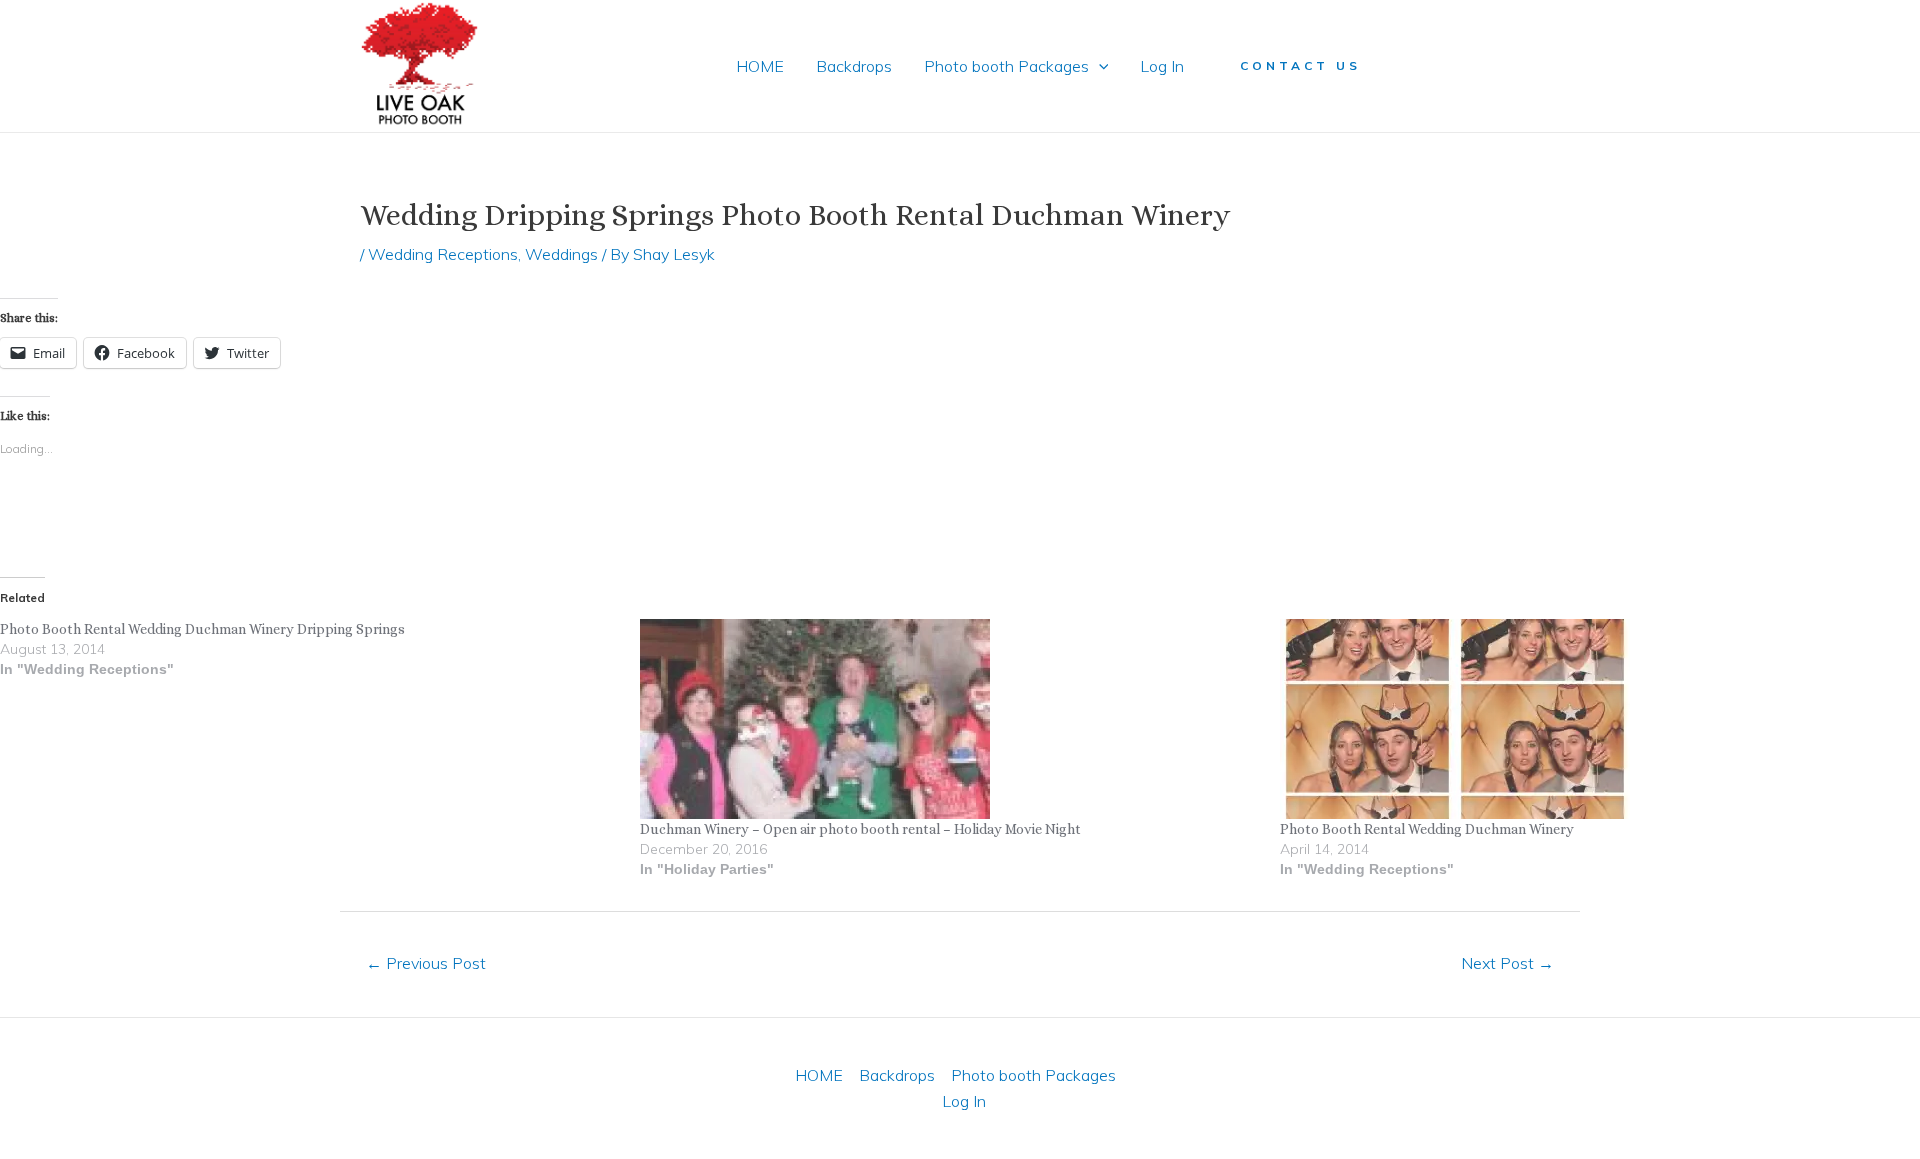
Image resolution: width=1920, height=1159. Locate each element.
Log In (1162, 66)
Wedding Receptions (443, 254)
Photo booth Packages (1006, 66)
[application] (1099, 66)
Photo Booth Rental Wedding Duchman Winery (1427, 829)
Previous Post (426, 963)
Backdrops (854, 66)
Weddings (561, 254)
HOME (760, 66)
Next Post (1507, 963)
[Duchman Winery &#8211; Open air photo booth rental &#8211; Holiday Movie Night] (950, 719)
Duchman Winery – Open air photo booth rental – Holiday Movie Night (860, 829)
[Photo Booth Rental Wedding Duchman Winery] (1590, 719)
